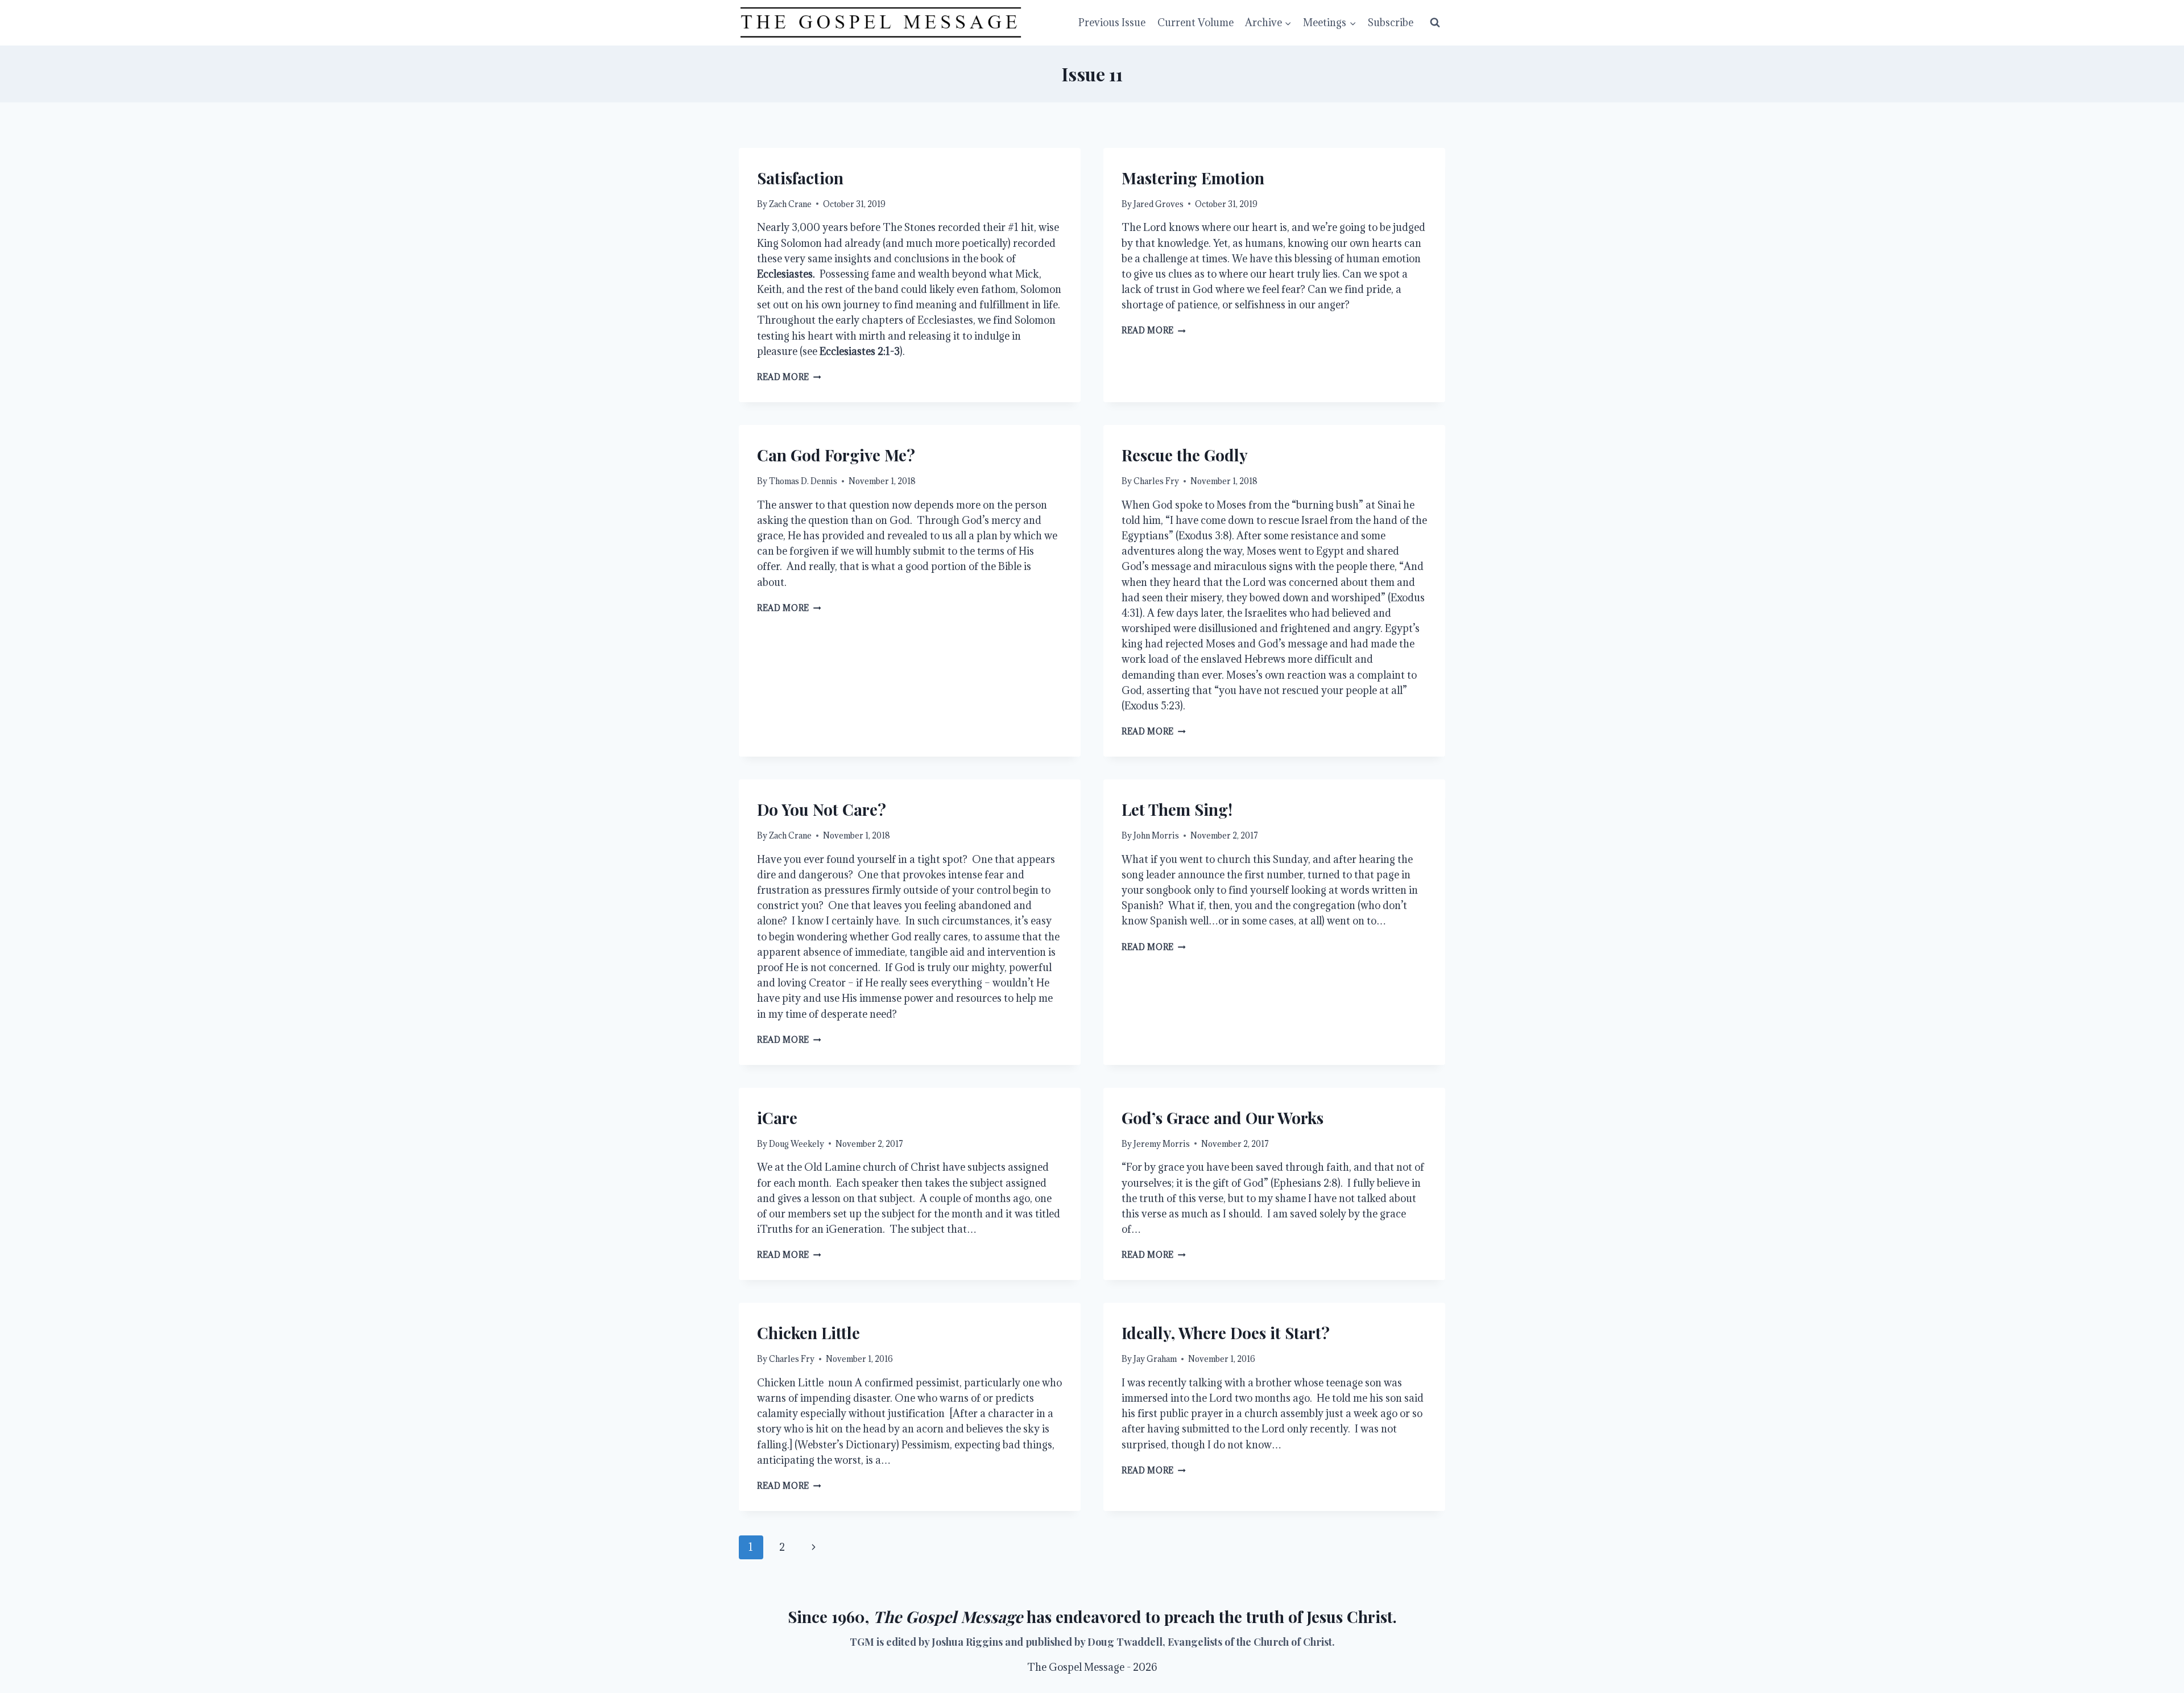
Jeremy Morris (1162, 1144)
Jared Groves (1159, 204)
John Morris (1156, 835)
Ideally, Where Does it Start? (1226, 1333)
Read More (789, 377)
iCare (777, 1118)
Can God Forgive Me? (836, 455)
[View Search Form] (1435, 23)
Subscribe (1391, 22)
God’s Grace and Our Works (1223, 1118)
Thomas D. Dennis (803, 481)
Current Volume (1196, 22)
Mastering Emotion (1193, 178)
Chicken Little (808, 1333)
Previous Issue (1112, 22)
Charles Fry (1156, 481)
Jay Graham (1155, 1359)
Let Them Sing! (1177, 809)
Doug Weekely (797, 1144)
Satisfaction (800, 178)
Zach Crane (790, 204)
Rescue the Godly (1185, 455)
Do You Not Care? (822, 809)
